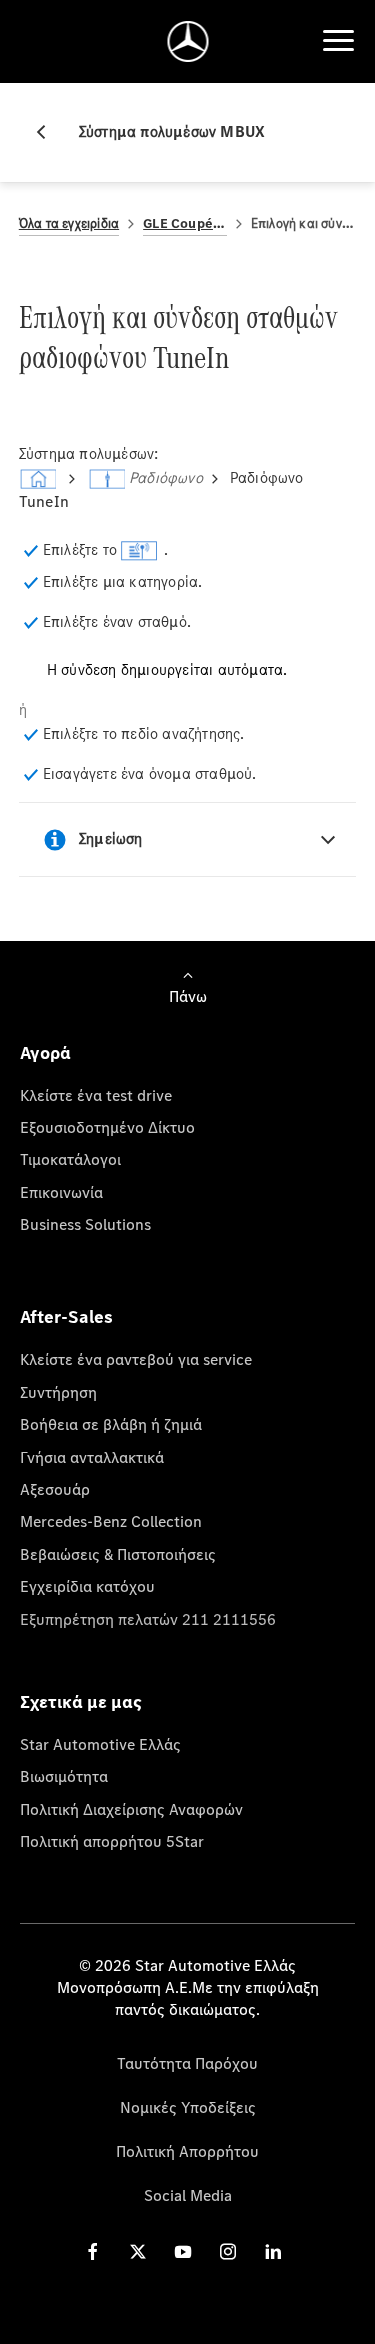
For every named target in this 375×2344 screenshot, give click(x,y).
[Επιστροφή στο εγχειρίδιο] (49, 132)
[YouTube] (183, 2251)
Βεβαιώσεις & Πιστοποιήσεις (118, 1554)
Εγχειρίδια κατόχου (87, 1586)
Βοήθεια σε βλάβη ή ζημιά (111, 1424)
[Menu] (338, 41)
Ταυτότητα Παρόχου (187, 2063)
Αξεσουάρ (55, 1489)
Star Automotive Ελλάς (100, 1744)
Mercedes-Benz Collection (111, 1521)
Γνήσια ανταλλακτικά (92, 1457)
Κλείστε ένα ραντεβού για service (136, 1359)
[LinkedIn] (273, 2251)
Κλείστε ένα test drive (96, 1095)
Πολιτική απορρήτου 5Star (112, 1841)
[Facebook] (93, 2251)
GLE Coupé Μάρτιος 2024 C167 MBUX (185, 223)
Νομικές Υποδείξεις (188, 2107)
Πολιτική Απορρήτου (187, 2151)
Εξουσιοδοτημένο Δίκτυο (107, 1127)
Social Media (188, 2195)
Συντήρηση (58, 1392)
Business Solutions (85, 1224)
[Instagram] (228, 2251)
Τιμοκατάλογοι (70, 1159)
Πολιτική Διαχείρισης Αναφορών (131, 1809)
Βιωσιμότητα (64, 1776)
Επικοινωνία (61, 1192)
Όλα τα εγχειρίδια (69, 223)
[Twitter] (138, 2251)
